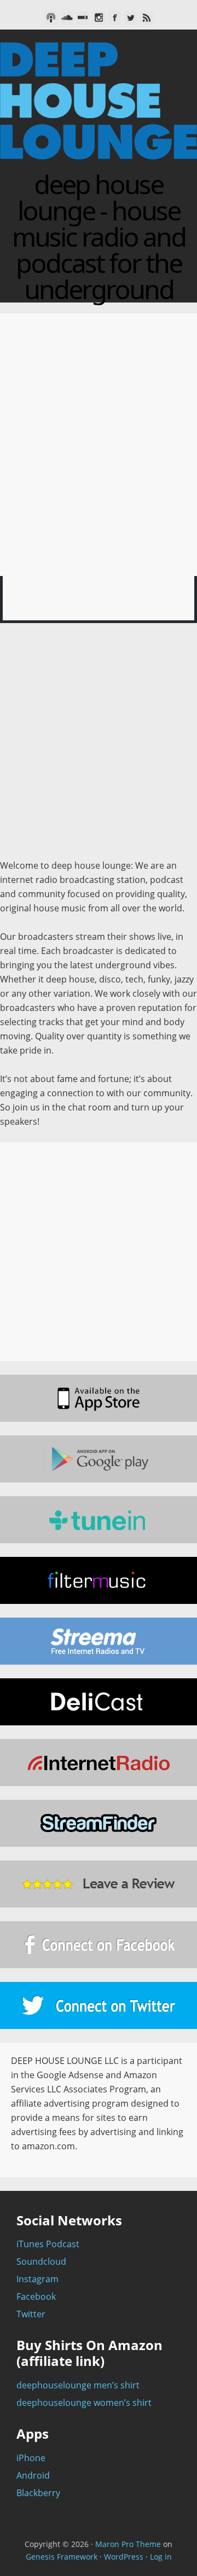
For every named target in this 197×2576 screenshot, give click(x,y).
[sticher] (83, 18)
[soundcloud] (67, 18)
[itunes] (51, 18)
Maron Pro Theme (128, 2544)
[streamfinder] (99, 1823)
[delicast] (99, 1702)
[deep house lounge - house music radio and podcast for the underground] (99, 164)
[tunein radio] (99, 1520)
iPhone (31, 2458)
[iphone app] (99, 1398)
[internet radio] (99, 1763)
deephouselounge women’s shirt (84, 2403)
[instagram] (99, 18)
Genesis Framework (62, 2557)
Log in (161, 2557)
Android (33, 2475)
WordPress (124, 2557)
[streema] (99, 1641)
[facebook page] (99, 1945)
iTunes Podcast (48, 2244)
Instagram (37, 2279)
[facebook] (115, 18)
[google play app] (99, 1459)
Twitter (31, 2314)
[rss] (146, 18)
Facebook (36, 2296)
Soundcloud (41, 2261)
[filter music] (99, 1580)
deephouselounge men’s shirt (78, 2385)
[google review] (99, 1884)
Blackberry (38, 2493)
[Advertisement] (99, 746)
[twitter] (131, 18)
